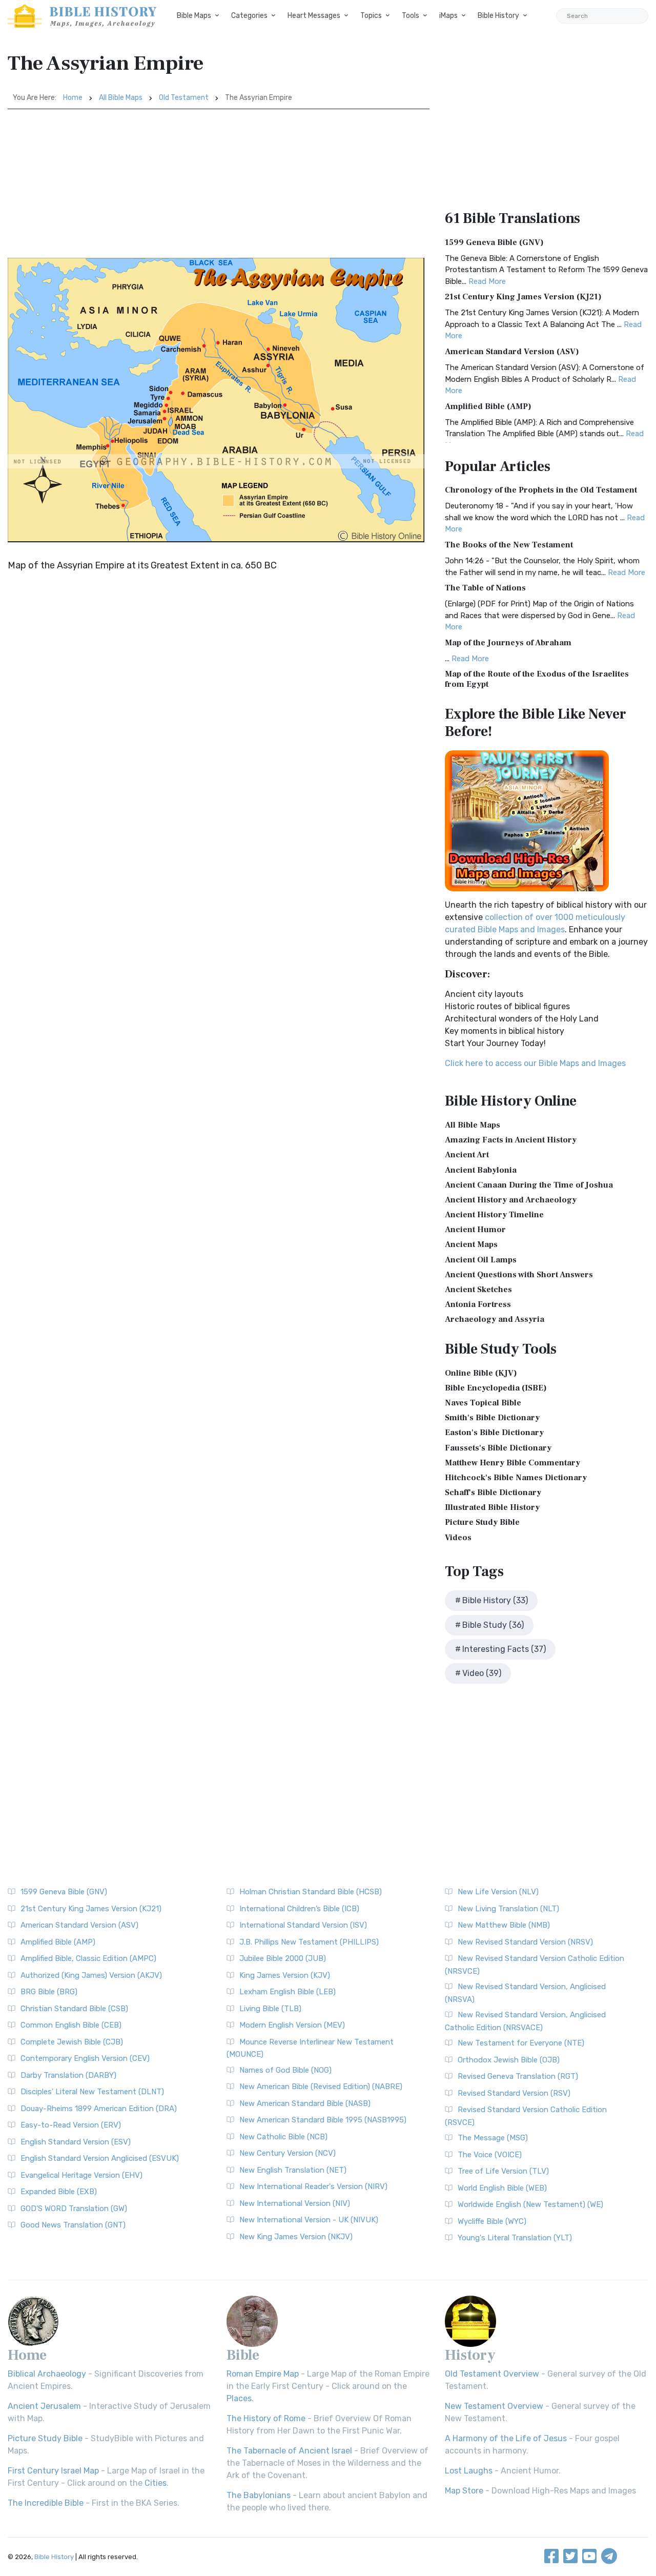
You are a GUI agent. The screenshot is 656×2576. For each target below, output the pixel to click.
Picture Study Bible (482, 1522)
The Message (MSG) (493, 2138)
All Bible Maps (121, 98)
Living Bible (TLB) (270, 2009)
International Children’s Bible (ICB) (299, 1909)
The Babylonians (259, 2495)
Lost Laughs (469, 2471)
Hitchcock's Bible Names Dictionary (516, 1478)
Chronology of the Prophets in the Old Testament (541, 490)
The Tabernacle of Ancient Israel (289, 2451)
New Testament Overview (494, 2406)
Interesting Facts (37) (504, 1649)
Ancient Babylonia (481, 1170)
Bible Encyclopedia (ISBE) (496, 1388)
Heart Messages (314, 16)
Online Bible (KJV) (481, 1373)
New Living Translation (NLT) (508, 1909)
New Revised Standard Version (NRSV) (525, 1942)
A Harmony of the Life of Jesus (506, 2438)
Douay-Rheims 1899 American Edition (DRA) (99, 2109)
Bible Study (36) (493, 1625)
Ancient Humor (475, 1230)
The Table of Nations (485, 588)
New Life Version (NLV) (498, 1892)
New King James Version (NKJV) (296, 2237)
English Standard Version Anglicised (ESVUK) (100, 2158)
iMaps (448, 16)
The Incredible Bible (46, 2503)
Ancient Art (467, 1155)
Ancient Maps (471, 1244)
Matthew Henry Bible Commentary (512, 1463)
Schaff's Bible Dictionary (493, 1493)
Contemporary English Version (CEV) (85, 2058)
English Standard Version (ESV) (76, 2142)
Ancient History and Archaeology (511, 1200)
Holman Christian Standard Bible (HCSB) (311, 1892)
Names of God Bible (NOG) (285, 2070)
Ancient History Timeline (494, 1215)
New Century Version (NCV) (288, 2153)
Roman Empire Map (263, 2374)
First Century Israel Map (53, 2471)
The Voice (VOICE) (490, 2155)
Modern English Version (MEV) (292, 2025)
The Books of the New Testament (509, 545)
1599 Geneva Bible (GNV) (494, 242)
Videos (458, 1538)
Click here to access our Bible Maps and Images (535, 1063)
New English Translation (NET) (293, 2170)
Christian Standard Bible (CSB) (74, 2009)
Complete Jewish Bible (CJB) (72, 2042)
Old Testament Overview (492, 2374)
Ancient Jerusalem (44, 2406)
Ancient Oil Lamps (481, 1260)
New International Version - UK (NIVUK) (309, 2220)
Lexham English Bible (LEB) (288, 1992)
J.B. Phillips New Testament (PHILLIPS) (309, 1942)
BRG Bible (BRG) (49, 1992)
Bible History (498, 16)
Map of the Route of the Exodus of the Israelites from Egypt (537, 679)
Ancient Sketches (478, 1290)
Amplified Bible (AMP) (488, 406)
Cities (156, 2483)
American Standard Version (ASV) (512, 352)
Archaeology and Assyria (495, 1319)
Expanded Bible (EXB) (59, 2192)
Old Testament (184, 98)
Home (73, 98)
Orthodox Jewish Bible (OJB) (509, 2060)
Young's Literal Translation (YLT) (515, 2238)
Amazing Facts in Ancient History (511, 1140)
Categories (249, 16)
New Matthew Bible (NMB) (504, 1925)
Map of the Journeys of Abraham (508, 643)
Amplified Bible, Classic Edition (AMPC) (88, 1958)
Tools (411, 16)
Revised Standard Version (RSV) (514, 2093)
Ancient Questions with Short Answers (519, 1275)
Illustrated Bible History (492, 1507)
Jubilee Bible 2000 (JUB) (283, 1958)
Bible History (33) (495, 1600)
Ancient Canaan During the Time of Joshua (529, 1185)
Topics (371, 16)
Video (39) (482, 1673)
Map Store (464, 2491)
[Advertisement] (219, 186)
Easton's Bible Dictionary (494, 1433)
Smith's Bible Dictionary (492, 1418)
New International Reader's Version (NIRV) (313, 2186)
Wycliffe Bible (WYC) (492, 2221)
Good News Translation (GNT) (73, 2225)
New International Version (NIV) (295, 2203)
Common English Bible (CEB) (71, 2025)
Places (239, 2398)
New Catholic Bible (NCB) (283, 2137)
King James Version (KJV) (285, 1975)
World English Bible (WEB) (502, 2188)
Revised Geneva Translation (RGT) (518, 2076)
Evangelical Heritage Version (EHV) (81, 2175)
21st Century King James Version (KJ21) (523, 297)
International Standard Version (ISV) (303, 1925)
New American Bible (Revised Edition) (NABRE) (321, 2087)
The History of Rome (266, 2418)
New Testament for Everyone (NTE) (521, 2043)
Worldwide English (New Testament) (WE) (530, 2204)
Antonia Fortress (478, 1304)
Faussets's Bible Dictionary (498, 1448)
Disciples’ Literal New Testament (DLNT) (92, 2092)
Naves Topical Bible (483, 1403)
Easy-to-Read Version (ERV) (71, 2125)
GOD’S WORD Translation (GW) (74, 2209)
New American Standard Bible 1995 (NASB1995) (323, 2120)
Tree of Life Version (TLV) (503, 2171)
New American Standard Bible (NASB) (305, 2103)
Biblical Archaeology (47, 2374)
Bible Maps (194, 16)
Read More (487, 281)
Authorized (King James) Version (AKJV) (91, 1975)
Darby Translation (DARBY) (68, 2075)
